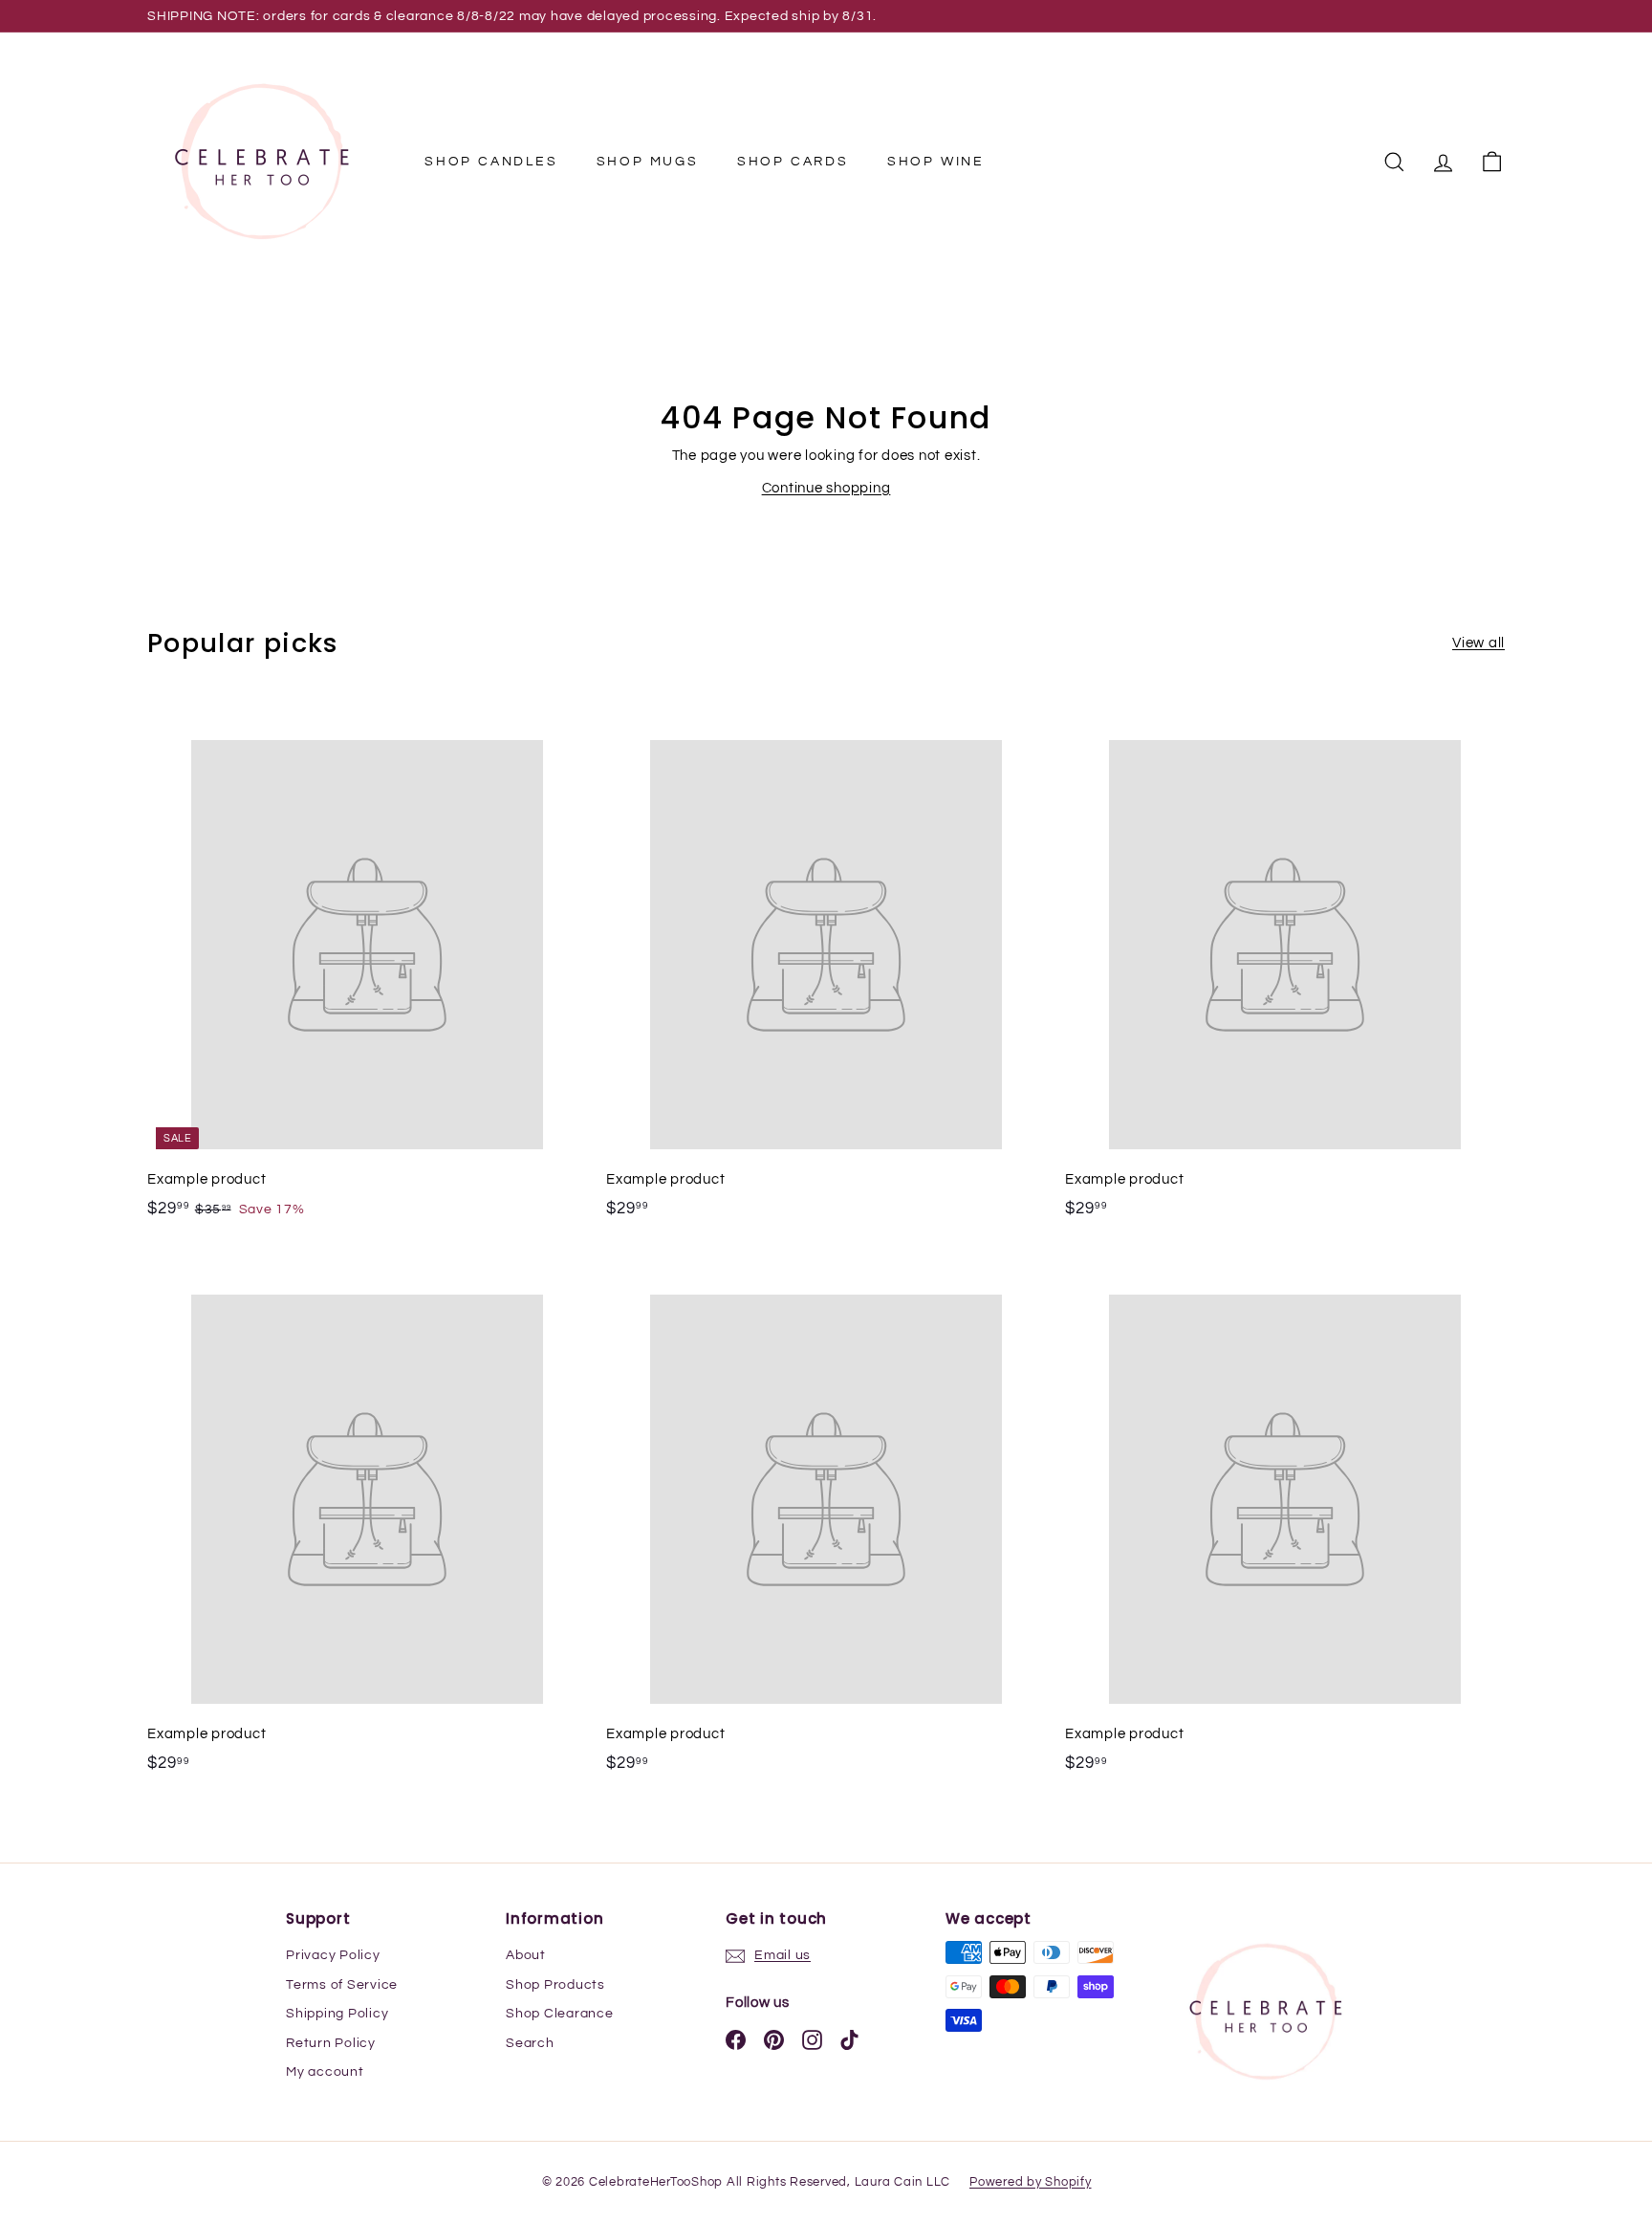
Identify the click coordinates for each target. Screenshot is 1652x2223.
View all (1478, 643)
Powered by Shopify (1031, 2182)
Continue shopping (826, 488)
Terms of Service (342, 1985)
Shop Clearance (560, 2014)
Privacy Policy (333, 1955)
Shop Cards (793, 162)
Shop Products (555, 1985)
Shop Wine (936, 162)
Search (530, 2043)
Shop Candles (491, 162)
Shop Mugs (648, 162)
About (526, 1955)
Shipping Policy (337, 2014)
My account (325, 2072)
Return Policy (331, 2043)
